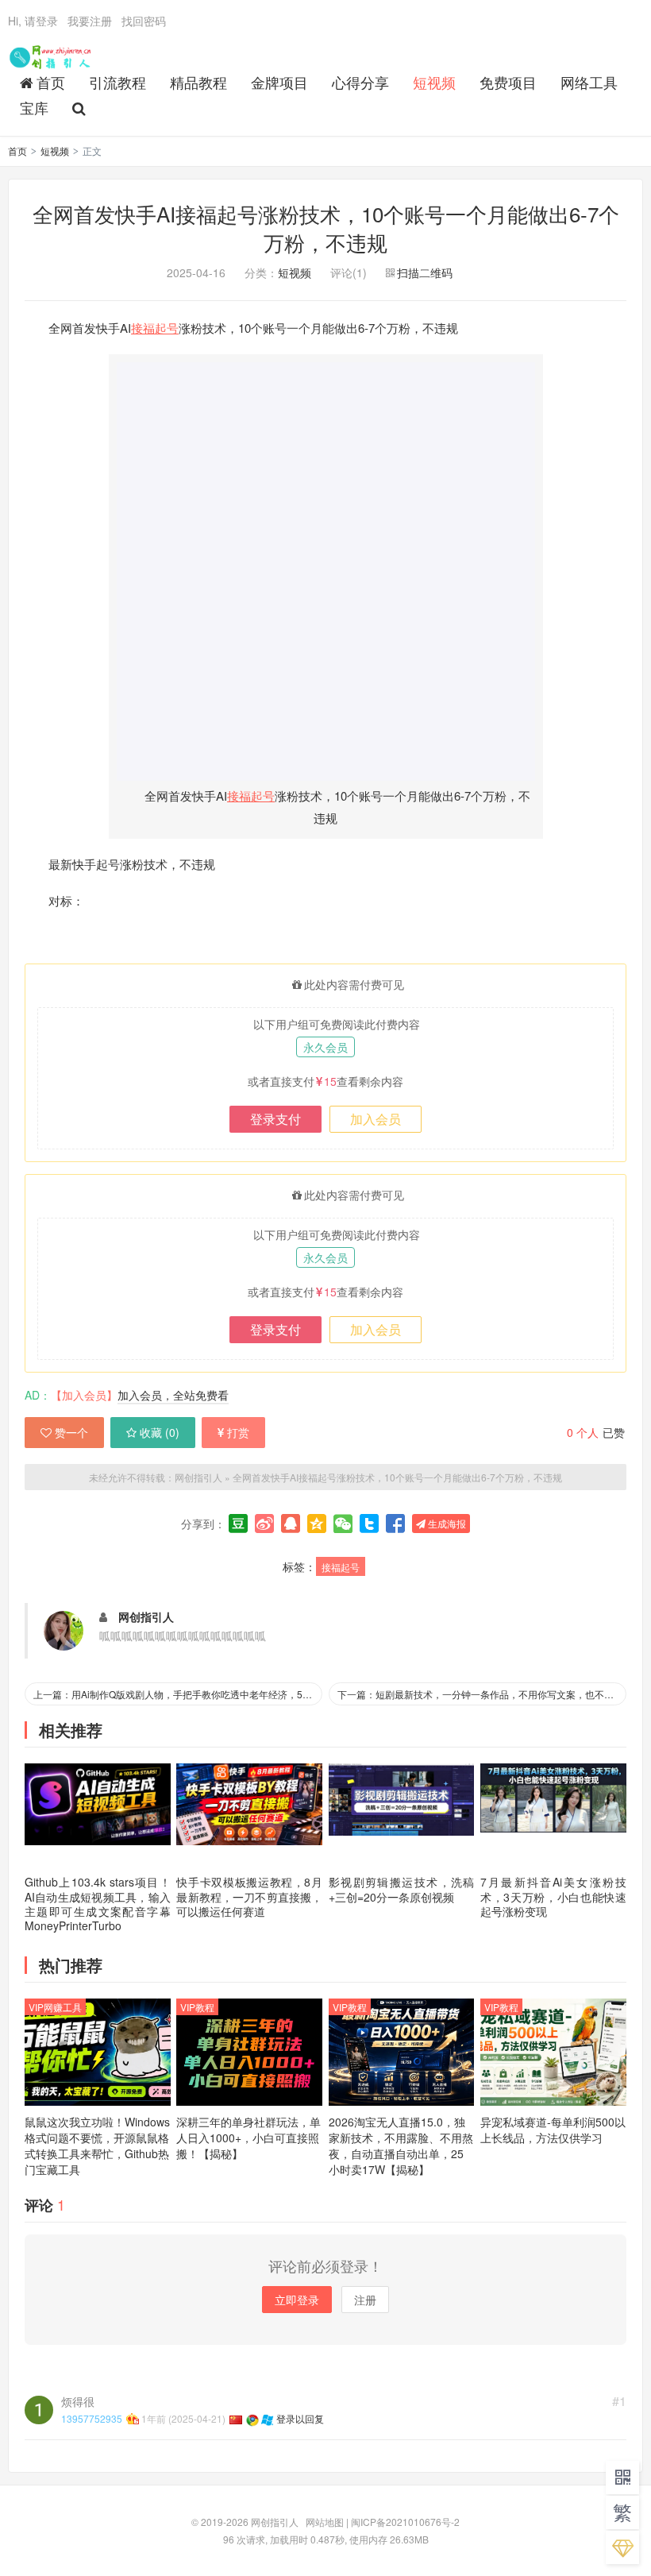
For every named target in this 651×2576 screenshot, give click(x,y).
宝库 (34, 107)
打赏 (238, 1432)
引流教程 (117, 82)
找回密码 (144, 21)
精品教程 (198, 82)
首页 (51, 82)
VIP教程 (197, 2007)
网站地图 (325, 2522)
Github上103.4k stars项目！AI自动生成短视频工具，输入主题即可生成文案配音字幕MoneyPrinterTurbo (98, 1904)
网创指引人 (52, 56)
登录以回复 (300, 2418)
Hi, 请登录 (33, 21)
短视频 (434, 82)
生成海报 (446, 1523)
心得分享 (360, 82)
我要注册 (90, 21)
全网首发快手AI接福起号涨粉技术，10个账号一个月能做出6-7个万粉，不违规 (326, 228)
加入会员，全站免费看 (173, 1395)
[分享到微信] (343, 1524)
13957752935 (92, 2418)
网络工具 (589, 82)
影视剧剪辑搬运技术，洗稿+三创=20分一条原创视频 (402, 1889)
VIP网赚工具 (55, 2007)
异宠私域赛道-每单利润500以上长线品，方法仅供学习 (553, 2130)
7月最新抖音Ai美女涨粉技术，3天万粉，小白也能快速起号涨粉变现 (553, 1896)
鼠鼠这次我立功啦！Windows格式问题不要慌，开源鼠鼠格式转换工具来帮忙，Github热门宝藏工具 (97, 2145)
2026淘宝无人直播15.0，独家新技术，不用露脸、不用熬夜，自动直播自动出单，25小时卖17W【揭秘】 (401, 2145)
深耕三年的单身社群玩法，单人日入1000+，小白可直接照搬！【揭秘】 (248, 2138)
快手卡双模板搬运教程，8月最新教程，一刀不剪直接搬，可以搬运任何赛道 (249, 1896)
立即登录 (297, 2300)
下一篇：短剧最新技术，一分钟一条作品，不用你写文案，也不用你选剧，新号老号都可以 (482, 1694)
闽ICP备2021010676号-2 (405, 2522)
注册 (365, 2300)
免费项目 (508, 82)
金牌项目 (279, 82)
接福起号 (155, 328)
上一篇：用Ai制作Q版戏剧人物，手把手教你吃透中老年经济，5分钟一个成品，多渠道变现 (178, 1694)
